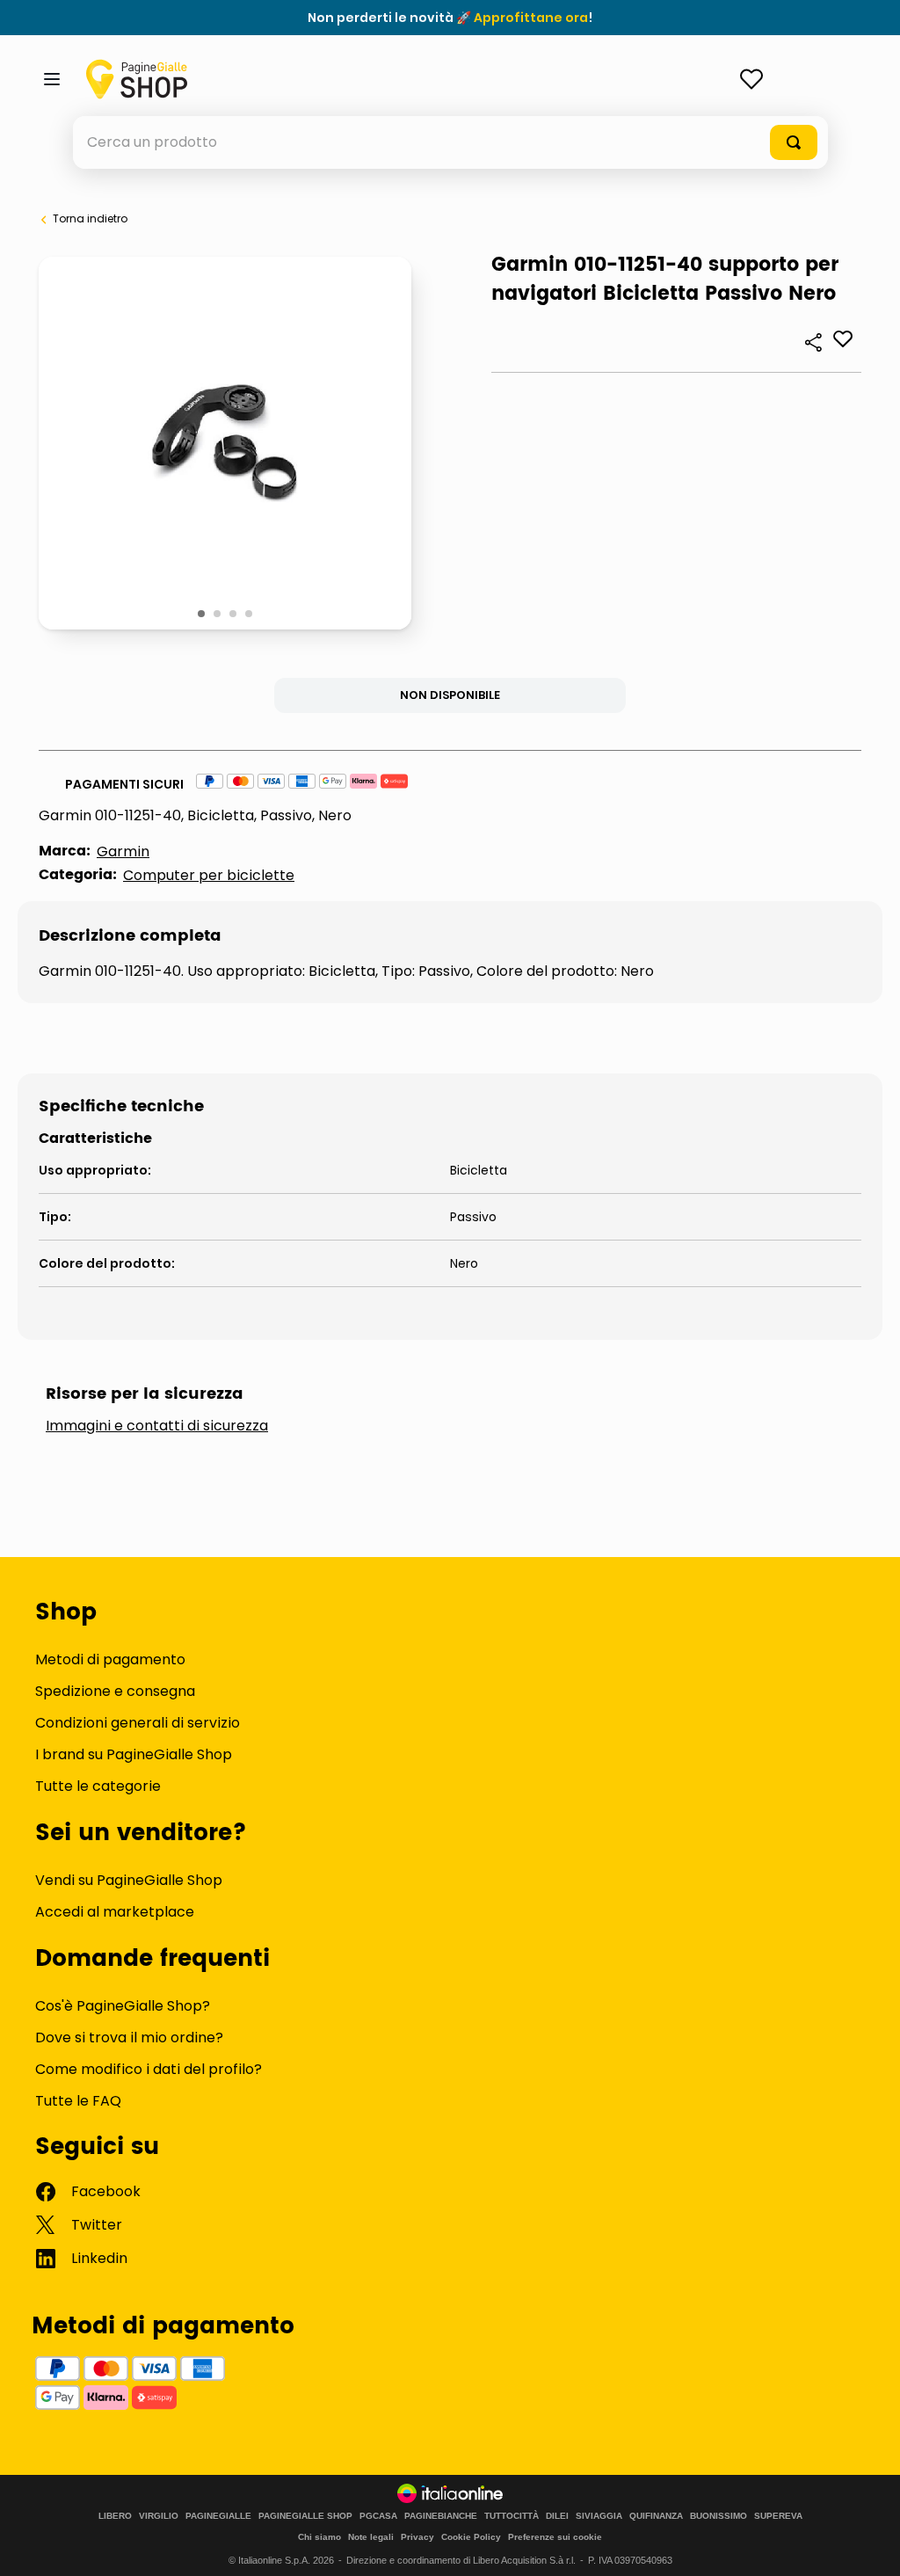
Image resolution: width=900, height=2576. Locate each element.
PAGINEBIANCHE (441, 2516)
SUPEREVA (778, 2516)
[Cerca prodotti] (794, 142)
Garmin (123, 851)
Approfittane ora (531, 18)
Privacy (417, 2537)
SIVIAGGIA (599, 2516)
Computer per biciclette (209, 875)
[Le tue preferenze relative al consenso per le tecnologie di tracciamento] (869, 2545)
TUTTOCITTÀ (512, 2516)
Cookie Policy (471, 2537)
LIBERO (115, 2516)
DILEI (557, 2516)
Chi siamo (319, 2537)
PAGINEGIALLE (218, 2516)
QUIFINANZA (656, 2516)
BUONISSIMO (719, 2516)
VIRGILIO (159, 2516)
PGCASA (378, 2516)
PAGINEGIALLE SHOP (305, 2516)
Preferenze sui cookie (555, 2537)
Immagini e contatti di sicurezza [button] (157, 1426)
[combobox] (450, 142)
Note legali (371, 2537)
